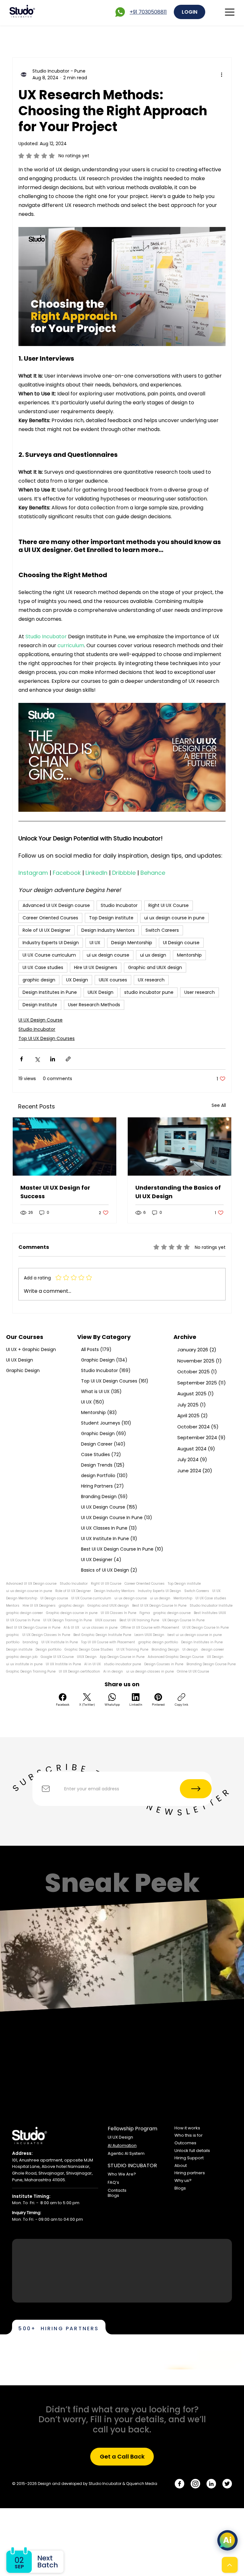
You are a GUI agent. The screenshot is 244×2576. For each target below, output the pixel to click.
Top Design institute (111, 918)
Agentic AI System (126, 2153)
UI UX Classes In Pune (119, 1613)
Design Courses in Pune (164, 1664)
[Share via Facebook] (21, 1059)
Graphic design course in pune (72, 1613)
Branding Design (165, 1650)
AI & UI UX (71, 1628)
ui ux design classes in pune (150, 1672)
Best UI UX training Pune (139, 1620)
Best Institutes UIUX (210, 1613)
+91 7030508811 (148, 12)
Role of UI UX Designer (47, 930)
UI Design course (181, 943)
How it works (187, 2128)
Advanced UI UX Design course (56, 905)
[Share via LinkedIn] (53, 1059)
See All (219, 1105)
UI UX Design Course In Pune (206, 1628)
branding (30, 1642)
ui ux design (153, 955)
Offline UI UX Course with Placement (150, 1628)
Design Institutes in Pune (50, 992)
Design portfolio (48, 1650)
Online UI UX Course (193, 1672)
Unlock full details (192, 2151)
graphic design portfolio (158, 1642)
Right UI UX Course (169, 905)
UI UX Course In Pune (23, 1620)
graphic (13, 1635)
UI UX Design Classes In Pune (46, 1635)
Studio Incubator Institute (211, 1606)
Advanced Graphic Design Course (176, 1657)
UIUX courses (113, 980)
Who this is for (189, 2135)
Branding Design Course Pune (211, 1664)
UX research (151, 980)
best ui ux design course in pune (195, 1635)
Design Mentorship (132, 943)
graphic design (39, 980)
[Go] (230, 2565)
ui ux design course (108, 955)
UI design (190, 1650)
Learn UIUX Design (149, 1635)
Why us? (183, 2180)
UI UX (95, 943)
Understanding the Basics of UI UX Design (178, 1192)
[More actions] (222, 74)
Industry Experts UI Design (51, 943)
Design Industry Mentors (108, 930)
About (181, 2166)
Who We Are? (122, 2174)
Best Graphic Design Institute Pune (102, 1635)
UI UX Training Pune (132, 1650)
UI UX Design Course (41, 1020)
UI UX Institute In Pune (60, 1642)
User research (200, 992)
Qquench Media (142, 2484)
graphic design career (24, 1613)
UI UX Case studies (43, 967)
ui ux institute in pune (24, 1664)
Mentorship (189, 955)
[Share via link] (68, 1059)
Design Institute (40, 1005)
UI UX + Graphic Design (31, 1349)
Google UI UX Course (57, 1657)
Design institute (19, 1650)
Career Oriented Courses (50, 918)
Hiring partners (190, 2173)
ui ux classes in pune (100, 1628)
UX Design (77, 980)
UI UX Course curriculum (49, 955)
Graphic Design (23, 1370)
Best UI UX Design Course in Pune (33, 1628)
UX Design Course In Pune (183, 1620)
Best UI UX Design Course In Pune (159, 1606)
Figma (145, 1613)
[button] (122, 2457)
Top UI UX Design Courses (47, 1038)
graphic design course (172, 1613)
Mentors (13, 1606)
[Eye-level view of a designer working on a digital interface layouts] (180, 1146)
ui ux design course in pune (174, 918)
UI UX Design (20, 1360)
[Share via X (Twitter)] (37, 1059)
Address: (22, 2153)
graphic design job (22, 1657)
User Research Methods (94, 1005)
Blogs (113, 2195)
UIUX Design (101, 992)
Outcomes (185, 2143)
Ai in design (113, 1672)
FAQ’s (113, 2182)
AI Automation (122, 2145)
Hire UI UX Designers (96, 967)
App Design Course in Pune (122, 1657)
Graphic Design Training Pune (31, 1672)
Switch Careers (162, 930)
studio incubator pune (149, 992)
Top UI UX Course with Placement (108, 1642)
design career (213, 1650)
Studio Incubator (119, 905)
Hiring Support (189, 2158)
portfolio (13, 1642)
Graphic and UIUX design (155, 967)
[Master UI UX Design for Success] (64, 1146)
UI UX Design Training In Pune (68, 1620)
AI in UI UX (92, 1664)
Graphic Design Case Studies (89, 1650)
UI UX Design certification (79, 1672)
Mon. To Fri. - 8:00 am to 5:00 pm (46, 2203)
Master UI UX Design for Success (55, 1192)
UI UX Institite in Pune (63, 1664)
